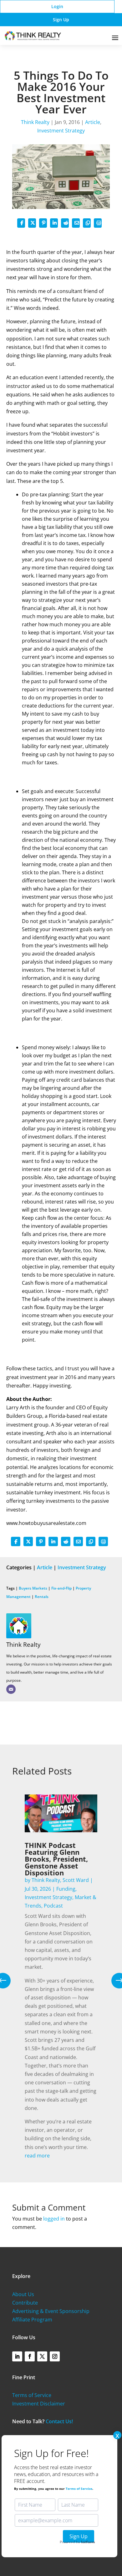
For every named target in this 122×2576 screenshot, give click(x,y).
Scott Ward (76, 1880)
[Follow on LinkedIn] (17, 2356)
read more (37, 2156)
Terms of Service (32, 2395)
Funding (66, 1889)
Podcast (53, 1906)
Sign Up (61, 20)
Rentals (42, 1597)
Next (114, 1981)
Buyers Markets (33, 1588)
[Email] (11, 1689)
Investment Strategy (61, 131)
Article (93, 122)
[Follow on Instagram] (55, 2356)
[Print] (98, 223)
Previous (8, 1981)
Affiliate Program (32, 2320)
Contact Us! (59, 2421)
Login (57, 6)
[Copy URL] (87, 223)
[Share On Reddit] (65, 223)
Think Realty (35, 122)
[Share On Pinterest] (43, 223)
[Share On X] (32, 223)
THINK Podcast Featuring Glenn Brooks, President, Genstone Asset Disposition (56, 1859)
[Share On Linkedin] (54, 223)
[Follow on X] (42, 2356)
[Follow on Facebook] (30, 2356)
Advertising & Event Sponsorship (51, 2311)
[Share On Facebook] (21, 223)
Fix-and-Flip (61, 1588)
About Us (23, 2294)
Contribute (25, 2303)
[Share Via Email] (76, 223)
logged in (54, 2219)
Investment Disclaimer (39, 2404)
